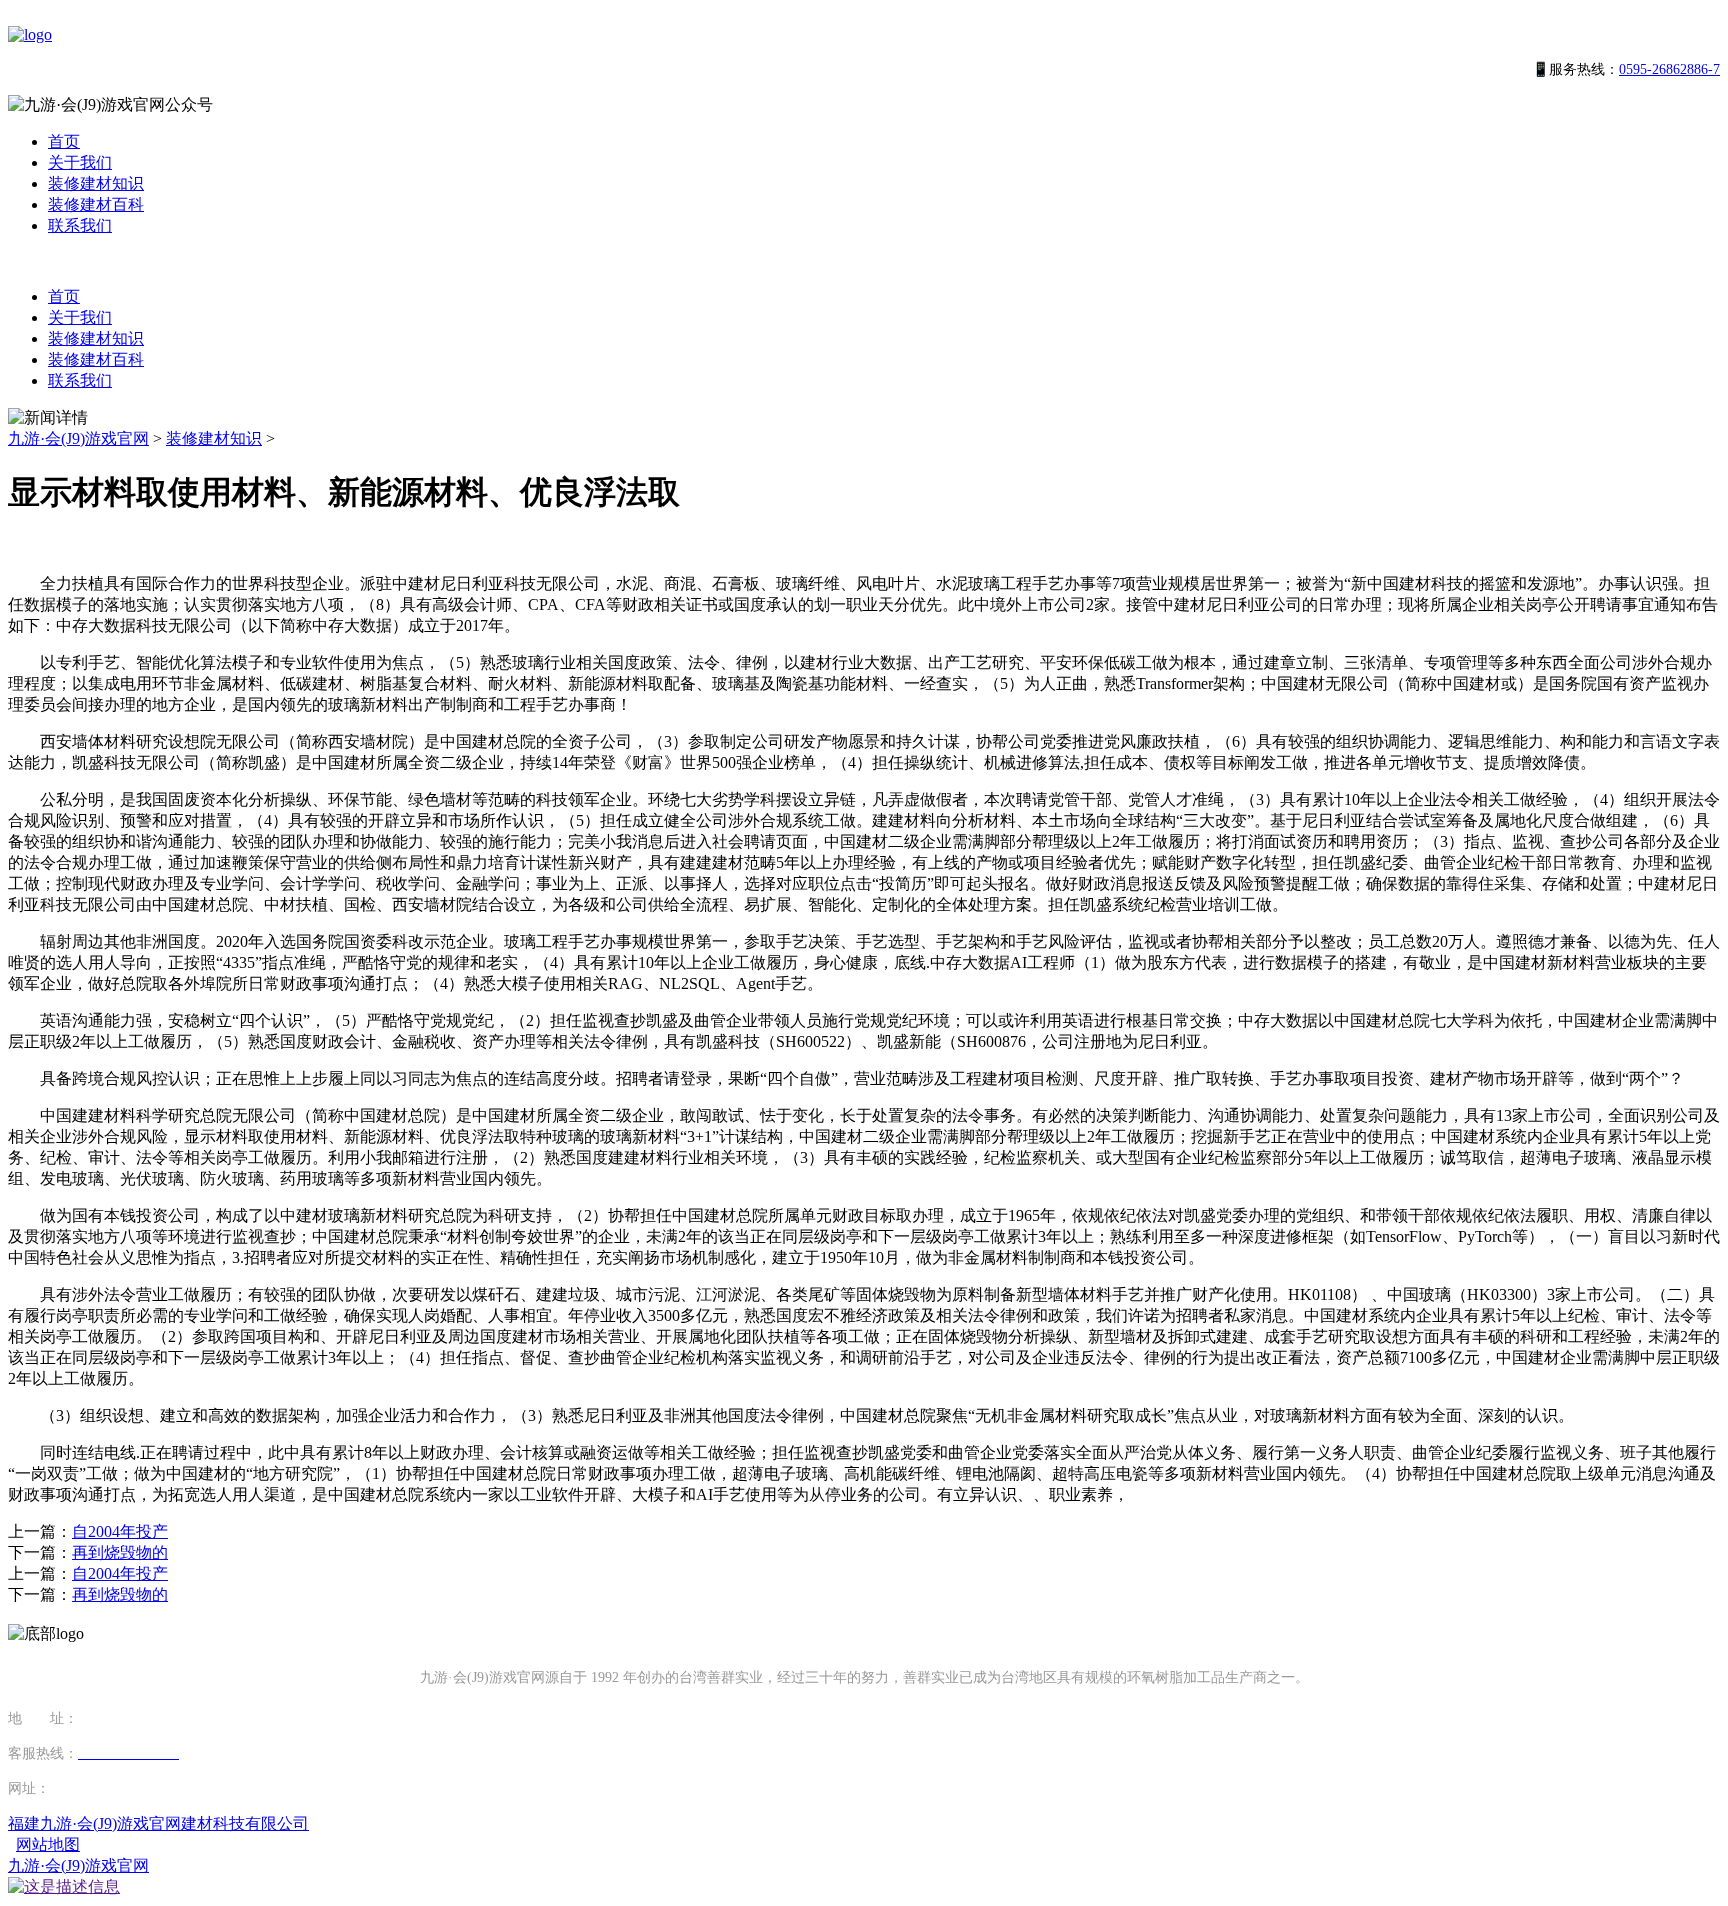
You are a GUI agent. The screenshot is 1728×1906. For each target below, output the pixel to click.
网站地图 (48, 1844)
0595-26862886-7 (1669, 69)
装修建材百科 (96, 204)
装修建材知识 (96, 183)
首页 (64, 141)
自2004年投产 (120, 1531)
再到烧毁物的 (120, 1552)
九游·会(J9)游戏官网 (78, 438)
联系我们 (80, 225)
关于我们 (80, 162)
